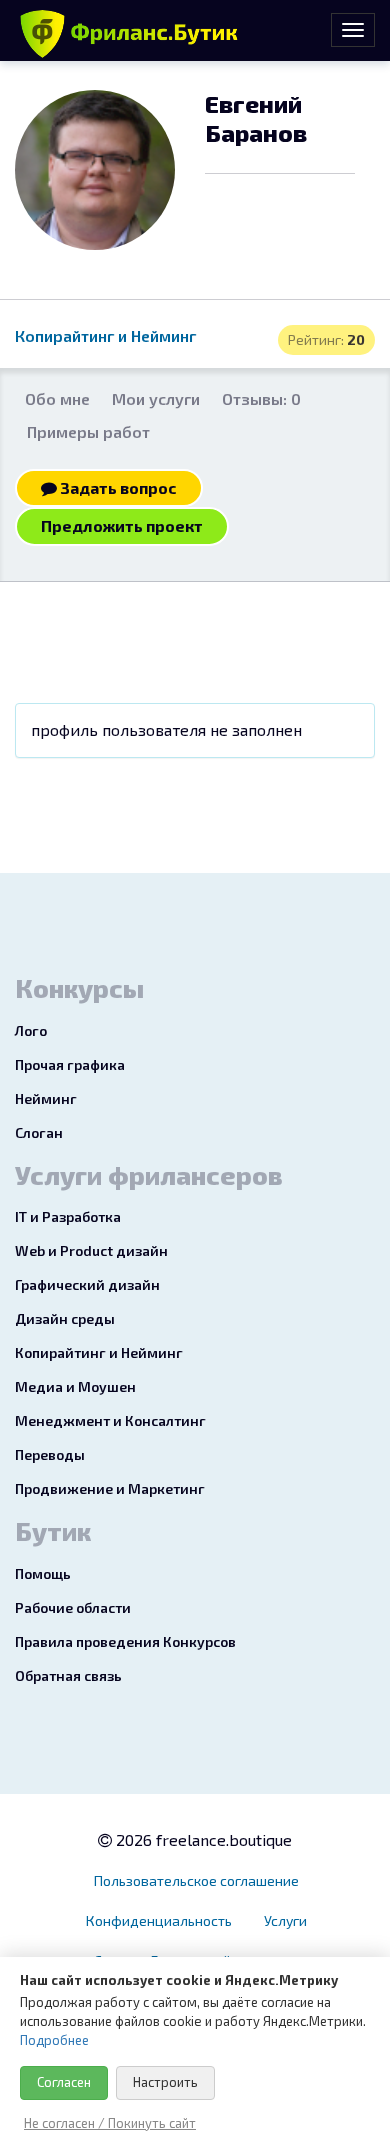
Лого (31, 1030)
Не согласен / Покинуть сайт (110, 2123)
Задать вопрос (117, 487)
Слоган (39, 1132)
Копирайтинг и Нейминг (105, 335)
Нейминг (46, 1098)
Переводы (50, 1454)
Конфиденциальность (159, 1920)
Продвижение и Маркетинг (110, 1488)
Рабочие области (73, 1607)
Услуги (285, 1920)
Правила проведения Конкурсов (125, 1641)
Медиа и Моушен (75, 1386)
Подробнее (54, 2040)
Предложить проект (122, 525)
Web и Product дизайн (91, 1250)
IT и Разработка (68, 1216)
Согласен (64, 2082)
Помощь (43, 1573)
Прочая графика (70, 1064)
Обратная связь (68, 1675)
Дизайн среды (65, 1318)
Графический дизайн (87, 1284)
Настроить (165, 2082)
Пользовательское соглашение (196, 1880)
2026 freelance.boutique (202, 1839)
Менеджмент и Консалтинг (110, 1420)
